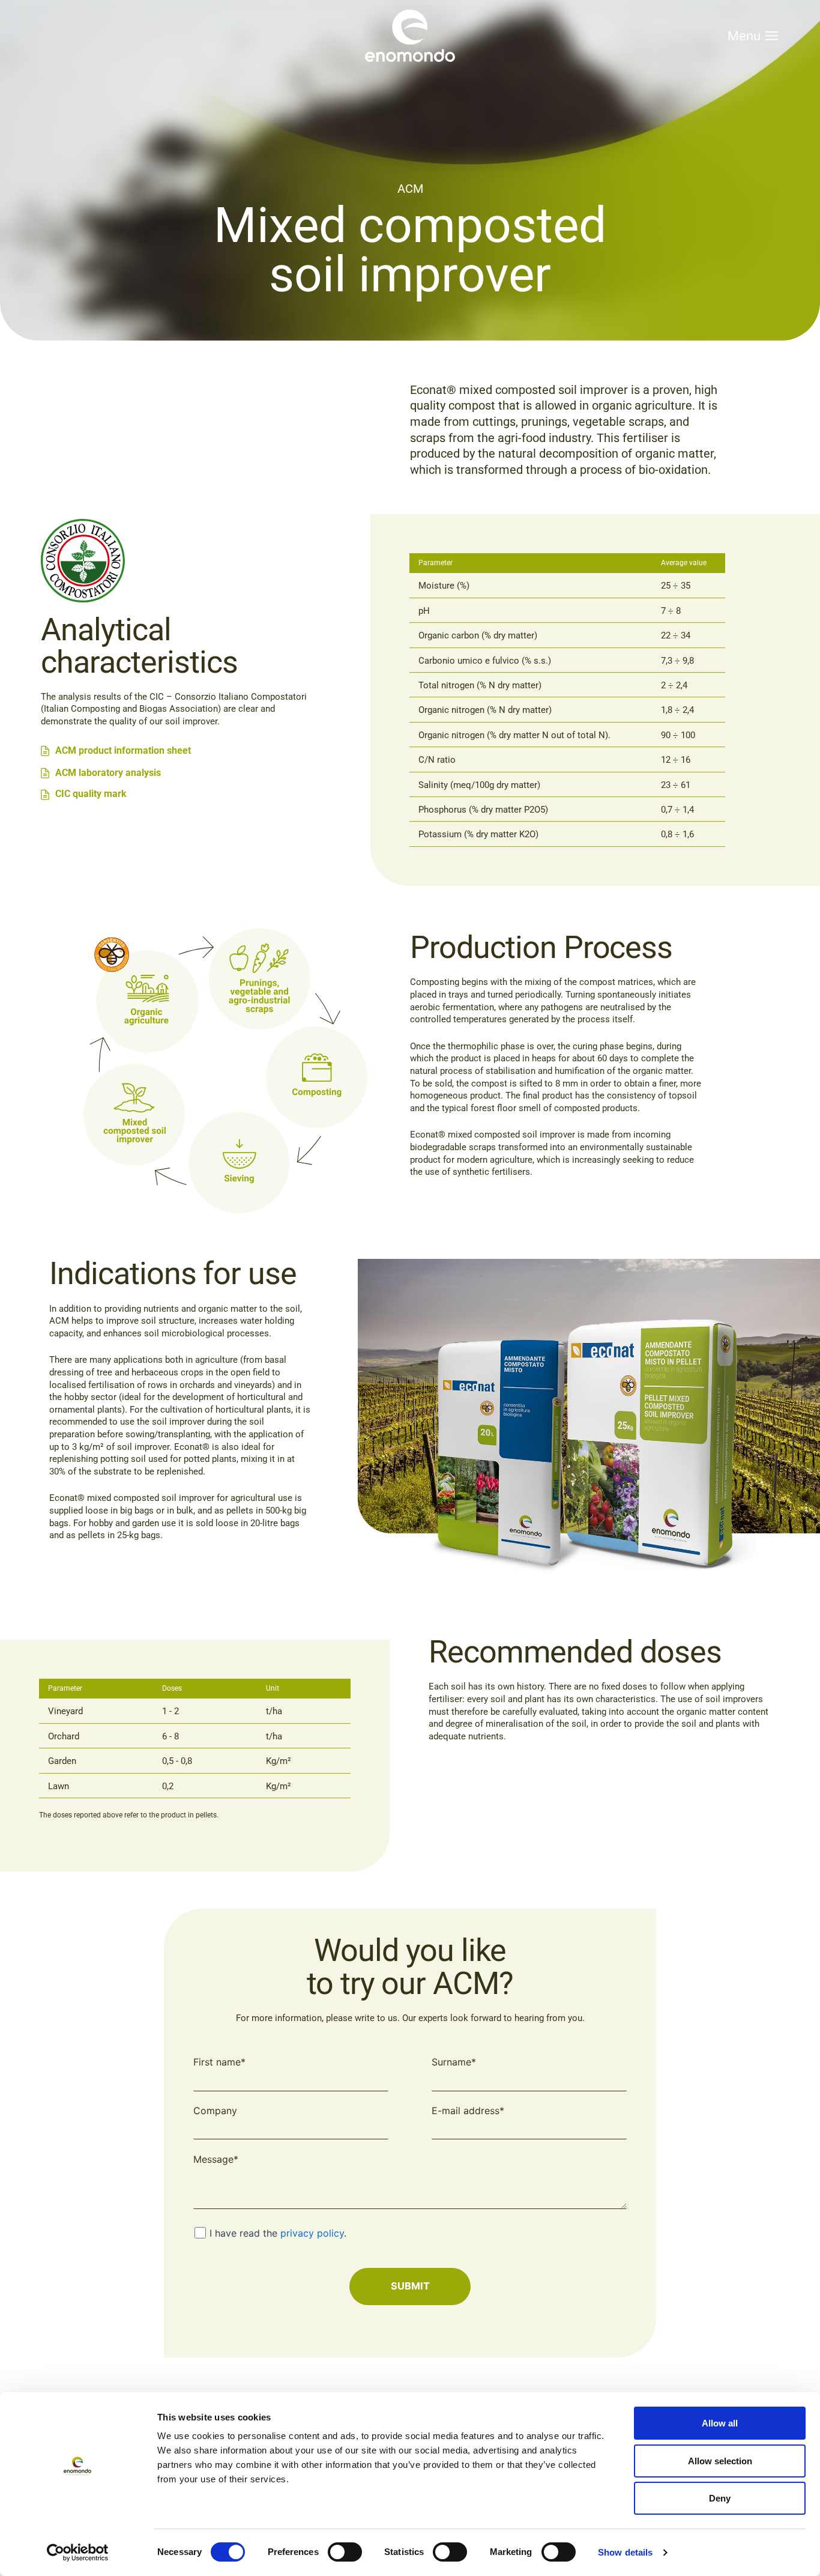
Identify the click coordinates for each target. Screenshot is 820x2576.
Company (215, 2111)
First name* (219, 2062)
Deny (720, 2498)
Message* (216, 2159)
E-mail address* (468, 2111)
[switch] (345, 2552)
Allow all (720, 2423)
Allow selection (720, 2461)
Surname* (454, 2062)
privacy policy (312, 2233)
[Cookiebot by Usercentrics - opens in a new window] (78, 2553)
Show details (625, 2552)
